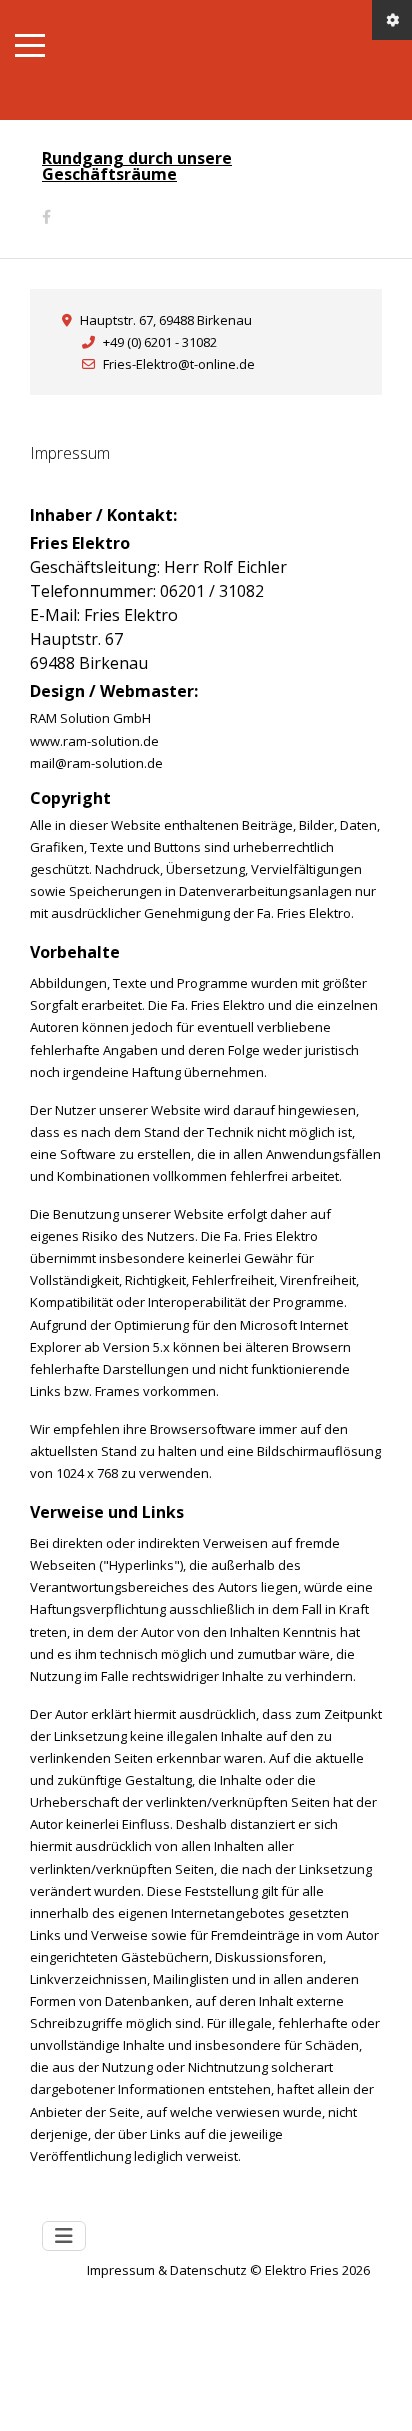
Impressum (122, 2270)
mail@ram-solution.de (96, 763)
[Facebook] (46, 216)
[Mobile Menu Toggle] (30, 45)
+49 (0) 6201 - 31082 (160, 342)
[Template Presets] (392, 20)
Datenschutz (208, 2270)
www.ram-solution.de (94, 741)
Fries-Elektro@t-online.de (179, 364)
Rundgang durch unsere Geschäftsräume (137, 166)
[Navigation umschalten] (64, 2236)
